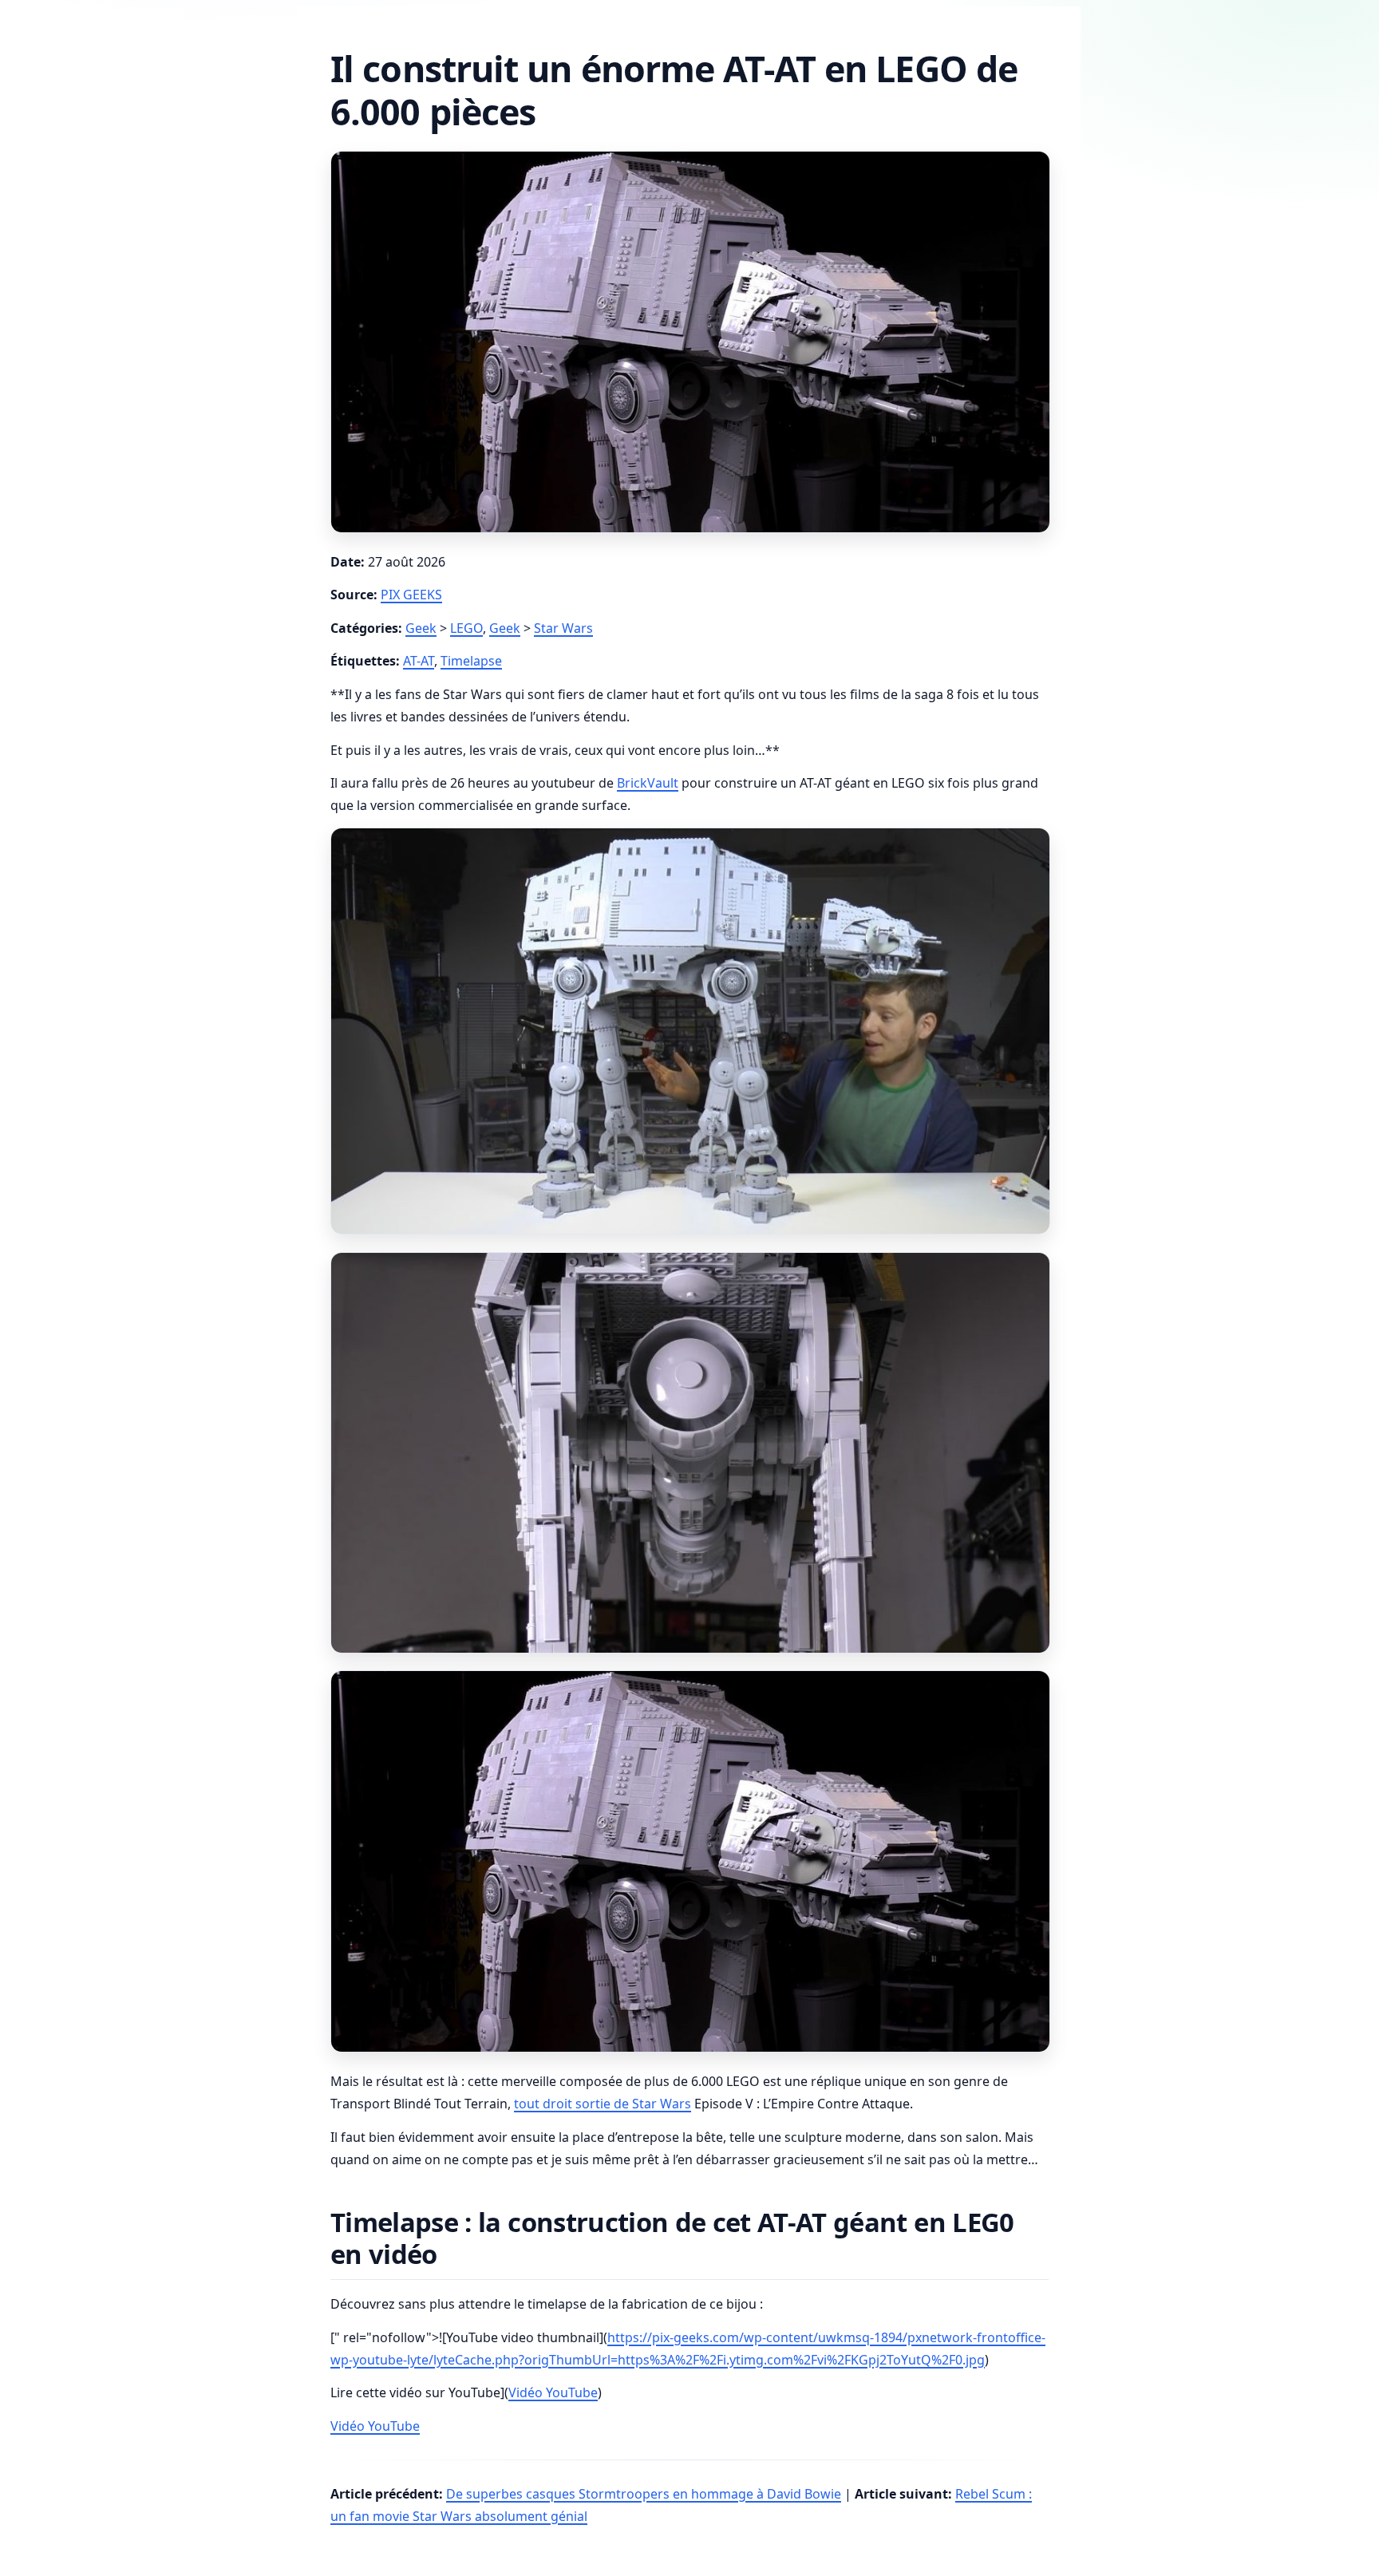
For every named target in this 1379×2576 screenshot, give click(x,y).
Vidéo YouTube (553, 2392)
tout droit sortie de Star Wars (603, 2104)
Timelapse (471, 661)
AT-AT (419, 661)
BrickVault (648, 783)
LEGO (466, 628)
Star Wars (563, 628)
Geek (421, 628)
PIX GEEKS (411, 595)
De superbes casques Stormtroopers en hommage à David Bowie (644, 2494)
